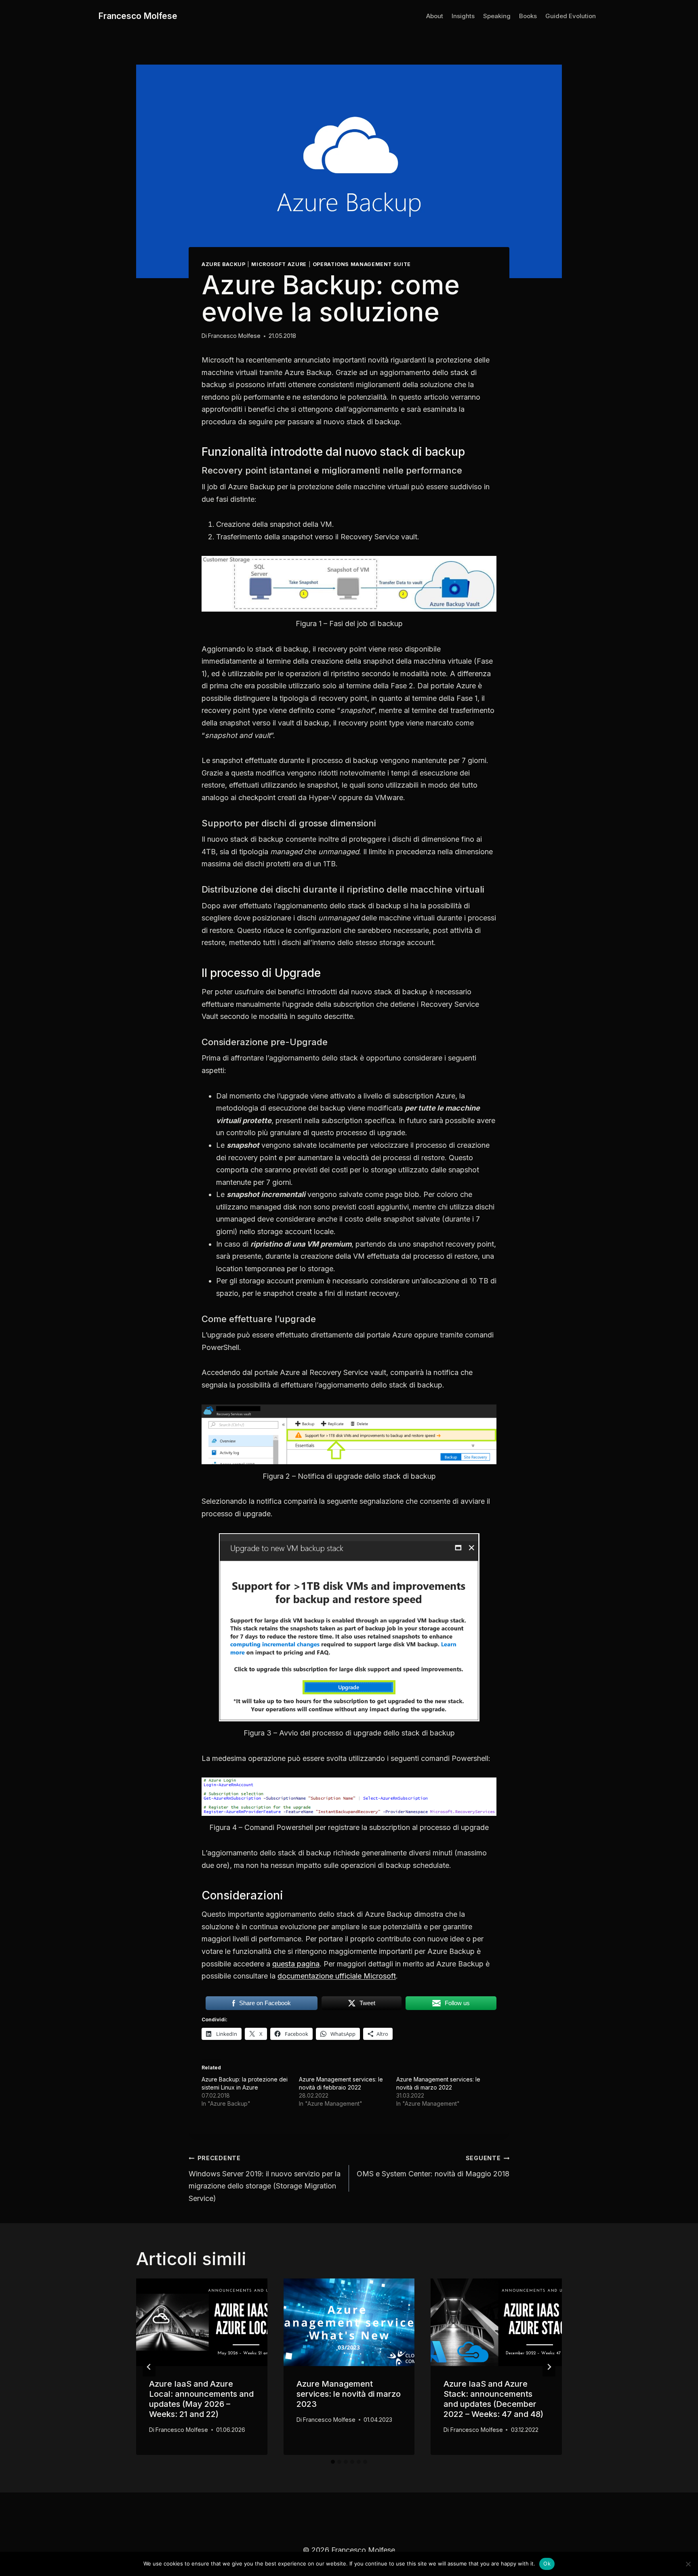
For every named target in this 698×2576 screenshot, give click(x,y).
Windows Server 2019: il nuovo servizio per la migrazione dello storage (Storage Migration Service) (265, 2179)
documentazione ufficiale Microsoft (337, 1976)
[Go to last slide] (149, 2367)
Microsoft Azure (279, 264)
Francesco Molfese (234, 336)
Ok (547, 2563)
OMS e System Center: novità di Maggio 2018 (433, 2166)
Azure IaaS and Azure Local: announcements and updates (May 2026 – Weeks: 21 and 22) (201, 2399)
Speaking (497, 16)
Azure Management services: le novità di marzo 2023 (349, 2394)
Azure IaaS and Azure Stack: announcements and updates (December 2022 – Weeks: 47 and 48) (493, 2399)
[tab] (333, 2462)
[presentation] (202, 2322)
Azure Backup (224, 264)
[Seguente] (549, 2367)
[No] (688, 2564)
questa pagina (296, 1964)
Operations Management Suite (362, 264)
